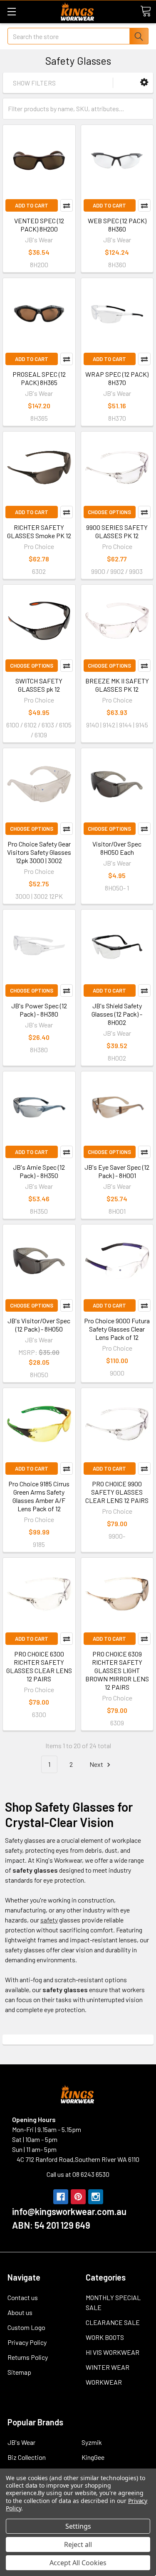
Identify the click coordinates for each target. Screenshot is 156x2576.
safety (49, 1920)
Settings (78, 2526)
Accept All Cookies (78, 2563)
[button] (144, 82)
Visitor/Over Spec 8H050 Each (117, 848)
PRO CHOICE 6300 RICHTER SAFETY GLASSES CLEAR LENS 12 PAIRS (39, 1666)
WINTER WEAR (108, 2367)
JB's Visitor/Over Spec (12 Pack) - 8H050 (39, 1325)
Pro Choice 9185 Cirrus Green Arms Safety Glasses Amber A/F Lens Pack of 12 (39, 1496)
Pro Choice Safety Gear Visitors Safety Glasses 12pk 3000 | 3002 (39, 852)
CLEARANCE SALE (113, 2322)
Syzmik (92, 2442)
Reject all (78, 2544)
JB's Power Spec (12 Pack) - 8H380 (39, 1010)
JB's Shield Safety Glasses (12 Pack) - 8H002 (117, 1014)
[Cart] (146, 11)
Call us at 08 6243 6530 (78, 2174)
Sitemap (19, 2372)
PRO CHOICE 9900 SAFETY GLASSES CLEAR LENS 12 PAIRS (117, 1492)
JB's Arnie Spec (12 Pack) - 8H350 (39, 1171)
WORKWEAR (104, 2382)
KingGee (93, 2457)
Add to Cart (32, 205)
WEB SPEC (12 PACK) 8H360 (117, 225)
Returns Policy (28, 2357)
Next (97, 1764)
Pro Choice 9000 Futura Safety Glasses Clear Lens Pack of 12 (117, 1329)
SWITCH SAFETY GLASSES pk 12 (39, 685)
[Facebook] (61, 2197)
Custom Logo (26, 2327)
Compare (67, 205)
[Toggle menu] (11, 11)
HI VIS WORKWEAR (113, 2352)
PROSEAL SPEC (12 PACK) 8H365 (39, 378)
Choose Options (109, 512)
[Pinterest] (78, 2197)
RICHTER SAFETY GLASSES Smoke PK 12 (39, 531)
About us (20, 2312)
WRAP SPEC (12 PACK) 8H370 (117, 378)
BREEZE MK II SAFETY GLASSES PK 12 (117, 685)
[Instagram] (96, 2197)
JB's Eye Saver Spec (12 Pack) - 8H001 (117, 1171)
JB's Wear (21, 2442)
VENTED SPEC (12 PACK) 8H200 (39, 225)
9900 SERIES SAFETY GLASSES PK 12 (117, 531)
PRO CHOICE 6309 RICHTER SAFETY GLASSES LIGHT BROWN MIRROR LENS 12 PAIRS (117, 1670)
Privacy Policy (27, 2342)
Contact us (23, 2297)
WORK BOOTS (105, 2337)
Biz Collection (27, 2457)
